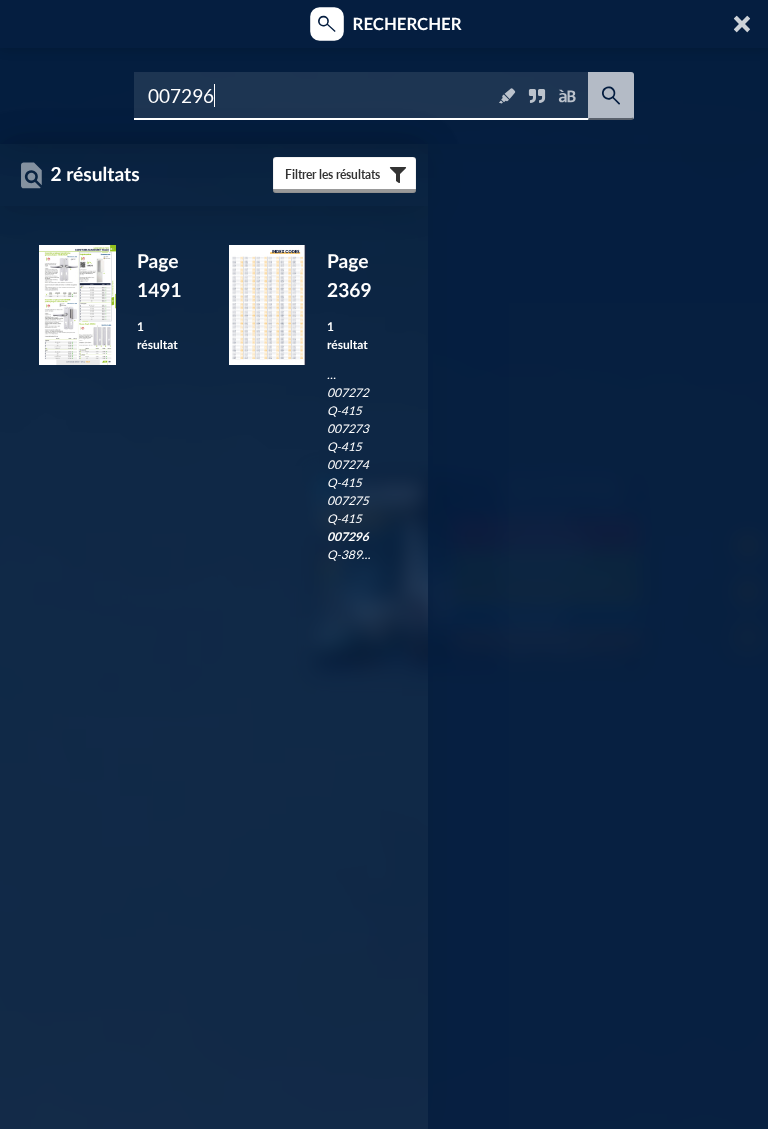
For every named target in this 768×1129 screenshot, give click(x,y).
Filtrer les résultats (332, 174)
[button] (744, 24)
